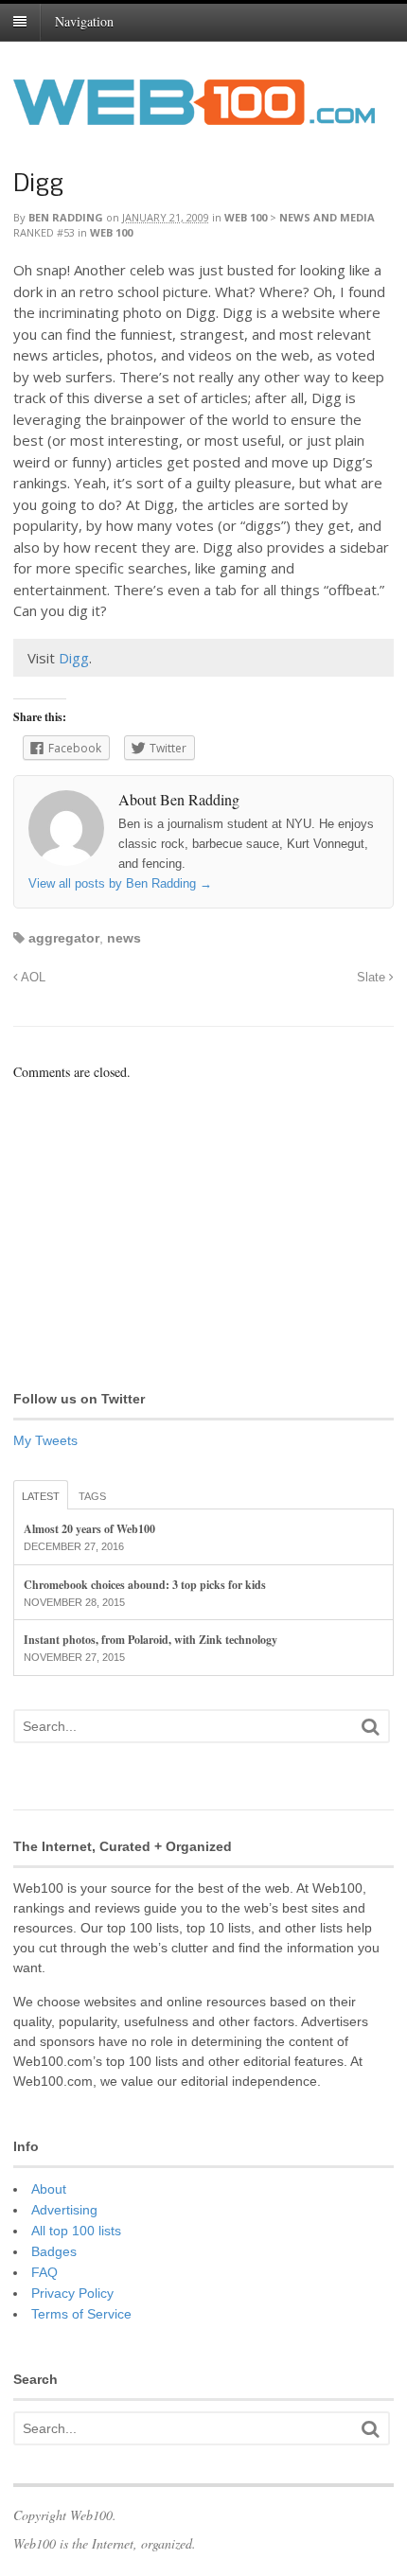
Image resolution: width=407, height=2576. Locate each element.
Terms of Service (81, 2314)
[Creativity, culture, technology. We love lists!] (194, 115)
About (49, 2189)
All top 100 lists (76, 2231)
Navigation (84, 21)
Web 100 (246, 217)
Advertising (64, 2210)
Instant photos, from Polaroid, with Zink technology (150, 1640)
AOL (32, 978)
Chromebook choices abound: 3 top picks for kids (145, 1585)
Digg (38, 185)
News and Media (327, 217)
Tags (92, 1496)
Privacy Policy (72, 2293)
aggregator (64, 938)
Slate (373, 978)
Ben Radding (66, 217)
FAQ (44, 2272)
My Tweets (45, 1440)
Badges (54, 2251)
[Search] (370, 1727)
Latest (41, 1496)
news (124, 938)
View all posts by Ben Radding (120, 883)
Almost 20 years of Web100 (89, 1529)
